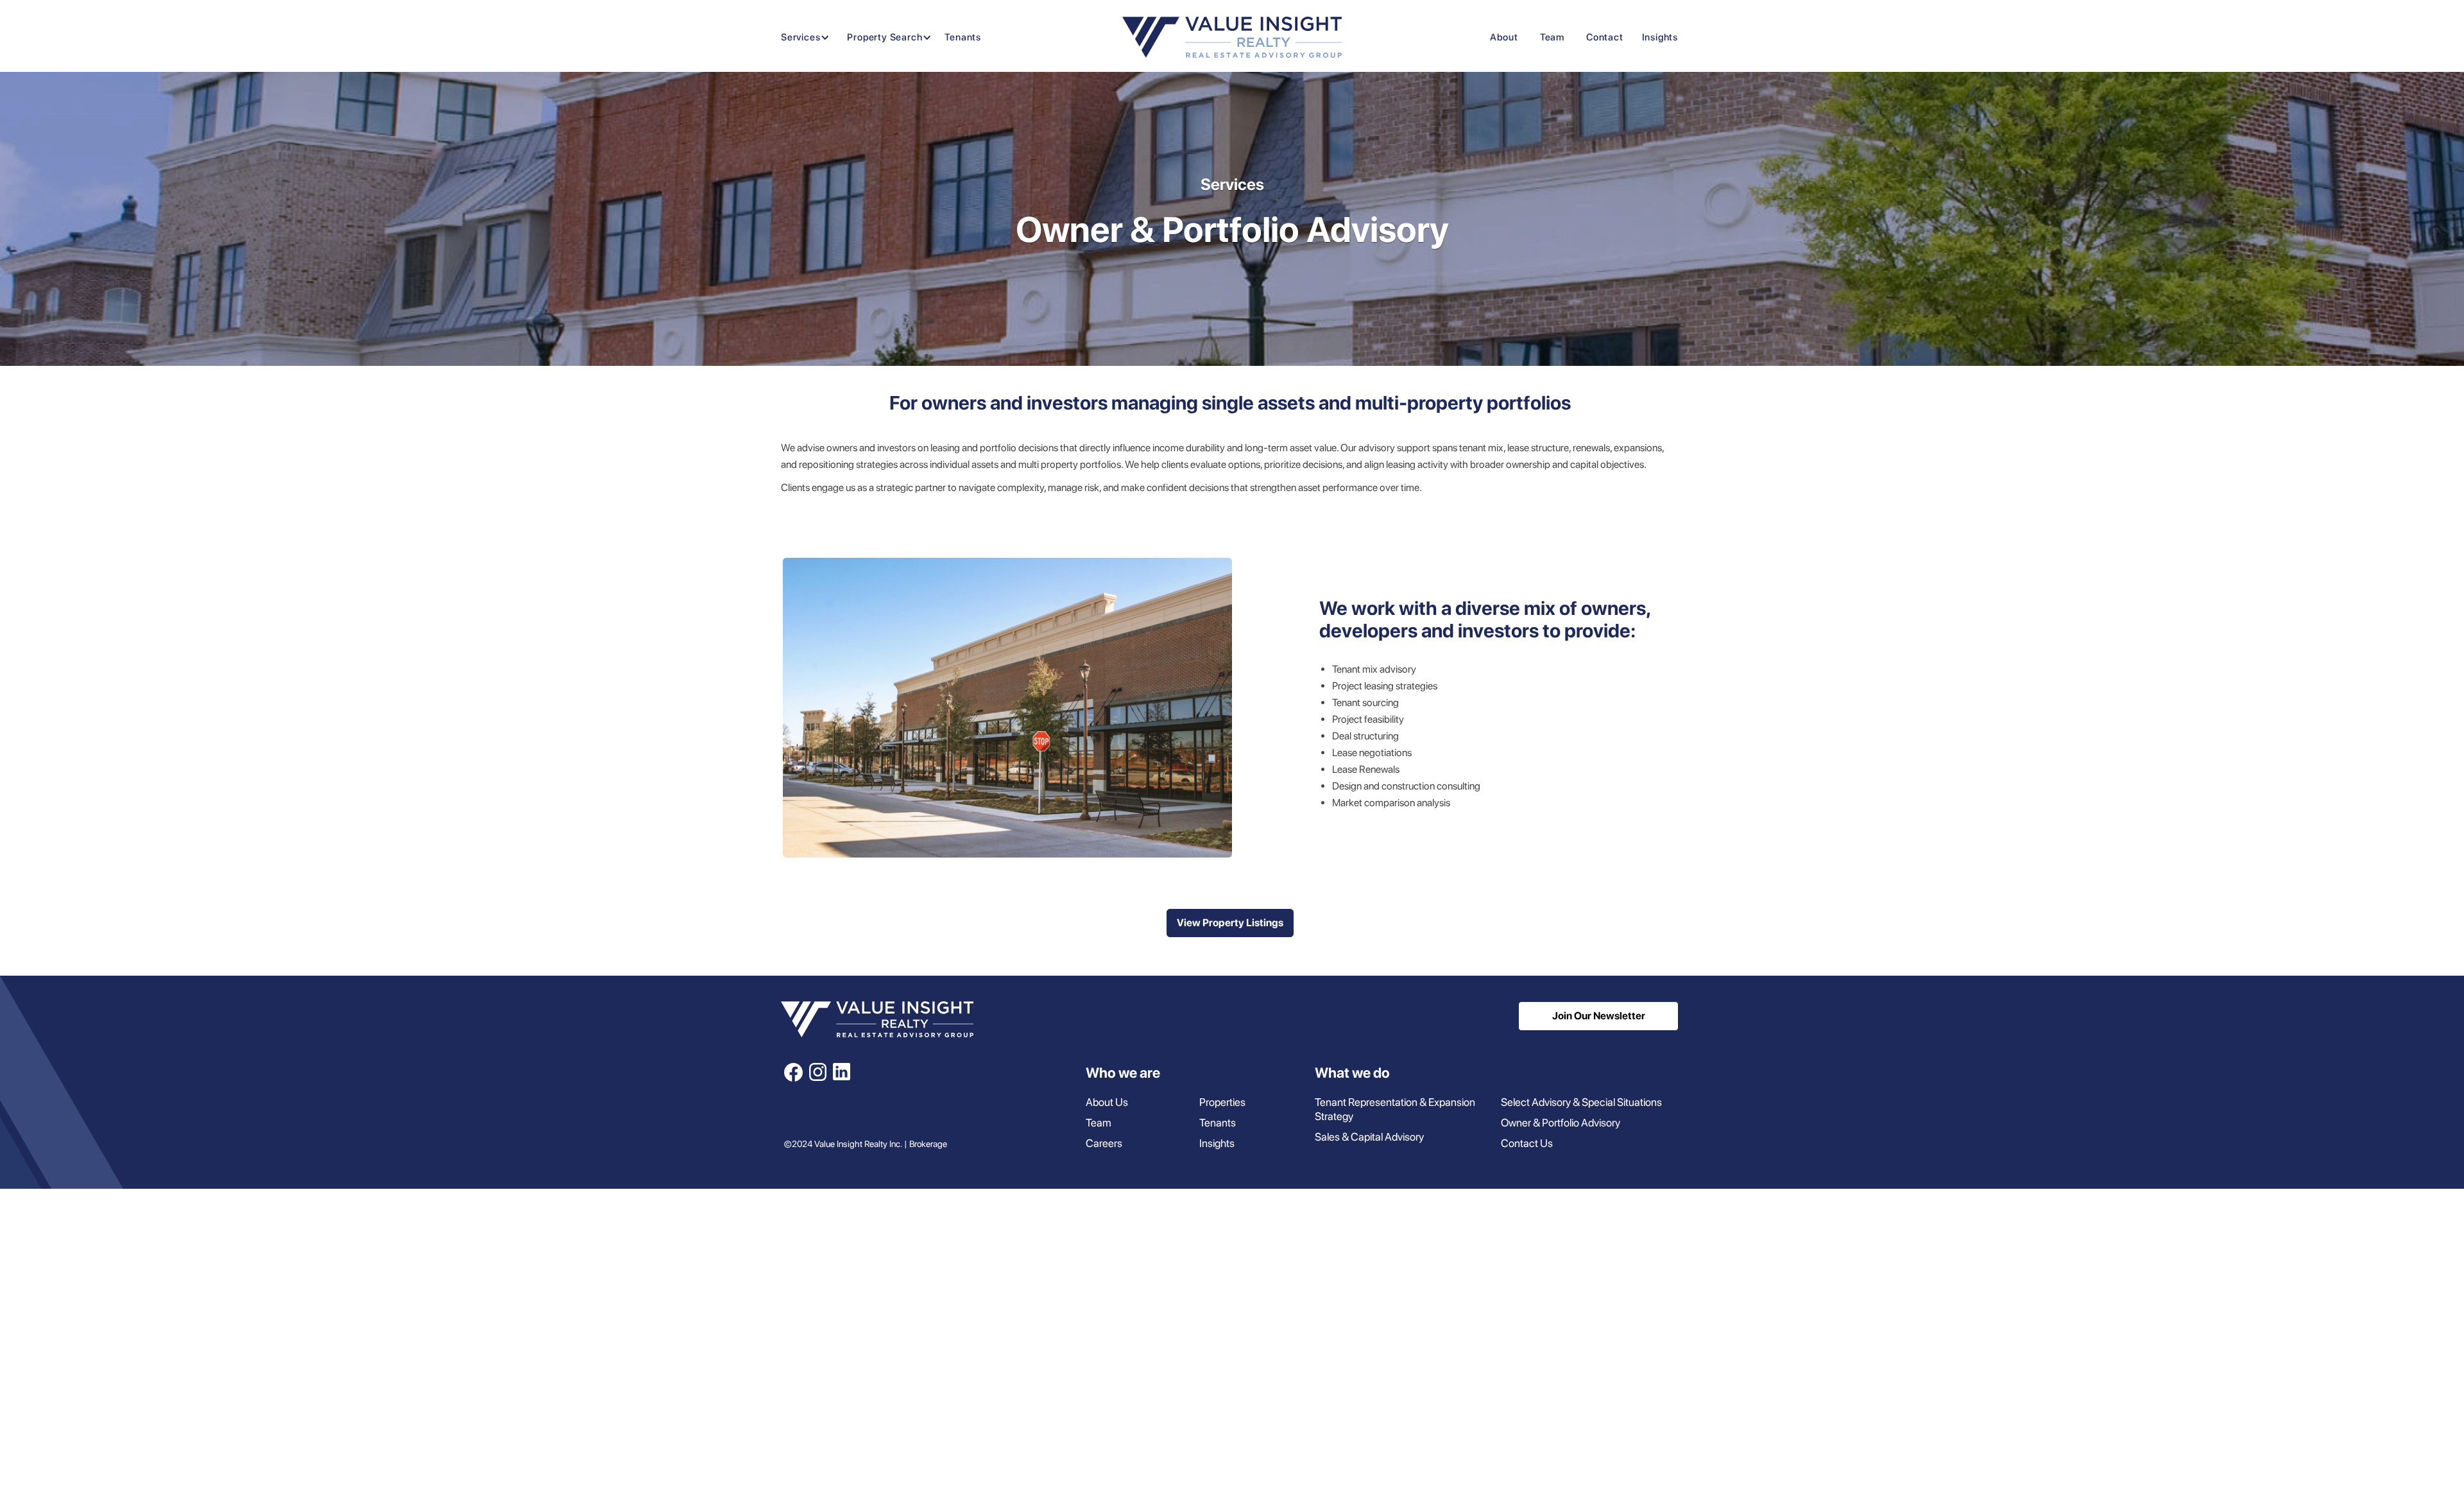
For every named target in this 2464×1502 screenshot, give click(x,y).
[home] (1232, 37)
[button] (802, 38)
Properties (1222, 1102)
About (1504, 37)
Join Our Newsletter (1599, 1016)
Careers (1104, 1143)
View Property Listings (1230, 923)
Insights (1660, 37)
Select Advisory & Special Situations (1581, 1102)
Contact (1605, 37)
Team (1552, 37)
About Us (1107, 1102)
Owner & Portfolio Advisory (1561, 1123)
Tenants (963, 37)
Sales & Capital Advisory (1369, 1137)
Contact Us (1527, 1143)
